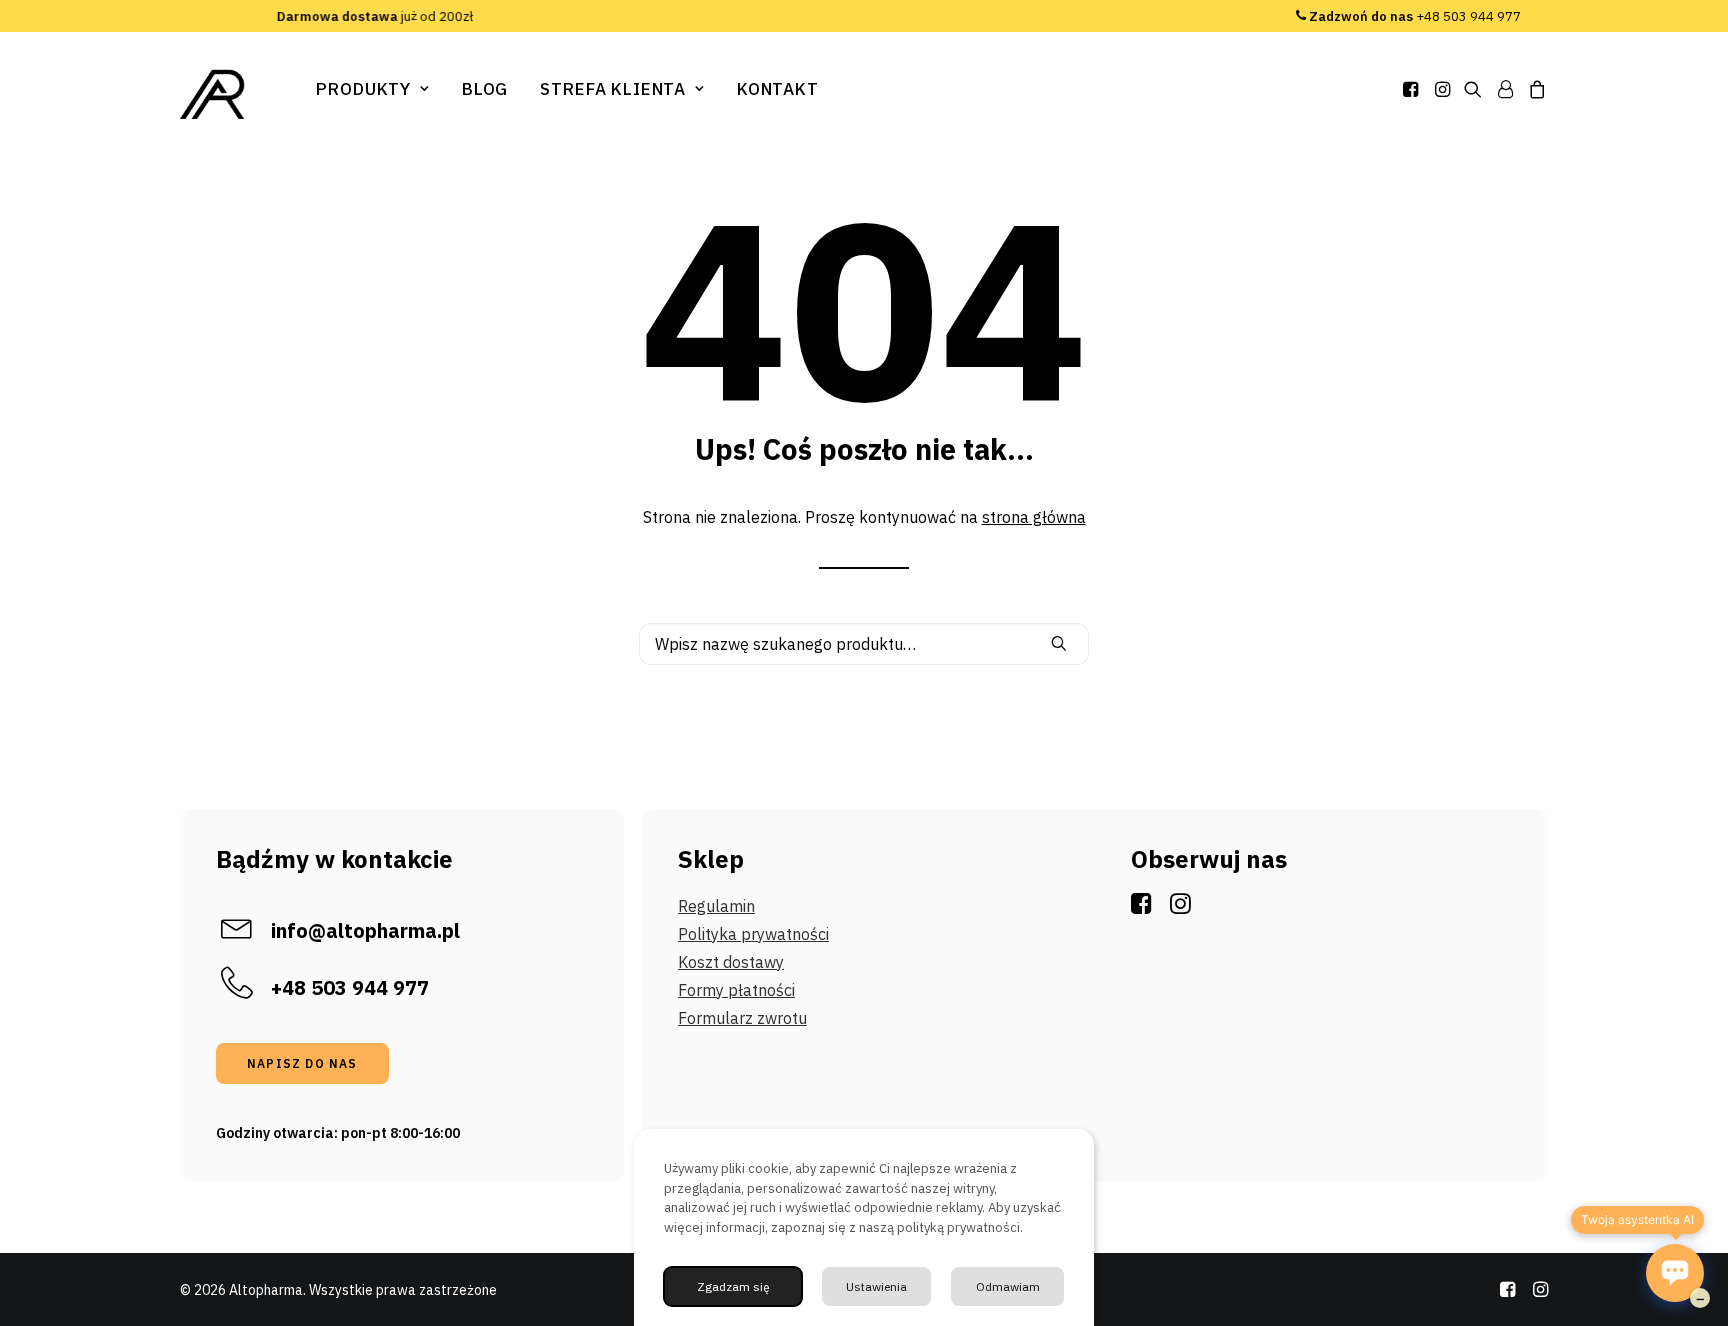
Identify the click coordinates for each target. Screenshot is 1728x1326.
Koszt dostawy (731, 962)
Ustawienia (876, 1286)
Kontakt (778, 89)
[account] (1505, 89)
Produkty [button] (363, 89)
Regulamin (716, 906)
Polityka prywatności (753, 934)
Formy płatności (736, 990)
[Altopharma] (214, 94)
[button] (1412, 89)
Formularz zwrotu (742, 1018)
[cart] (1534, 89)
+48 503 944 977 (1415, 16)
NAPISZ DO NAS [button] (302, 1063)
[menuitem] (373, 89)
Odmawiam (1008, 1286)
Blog (485, 89)
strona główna (1034, 517)
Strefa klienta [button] (613, 89)
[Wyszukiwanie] (864, 644)
